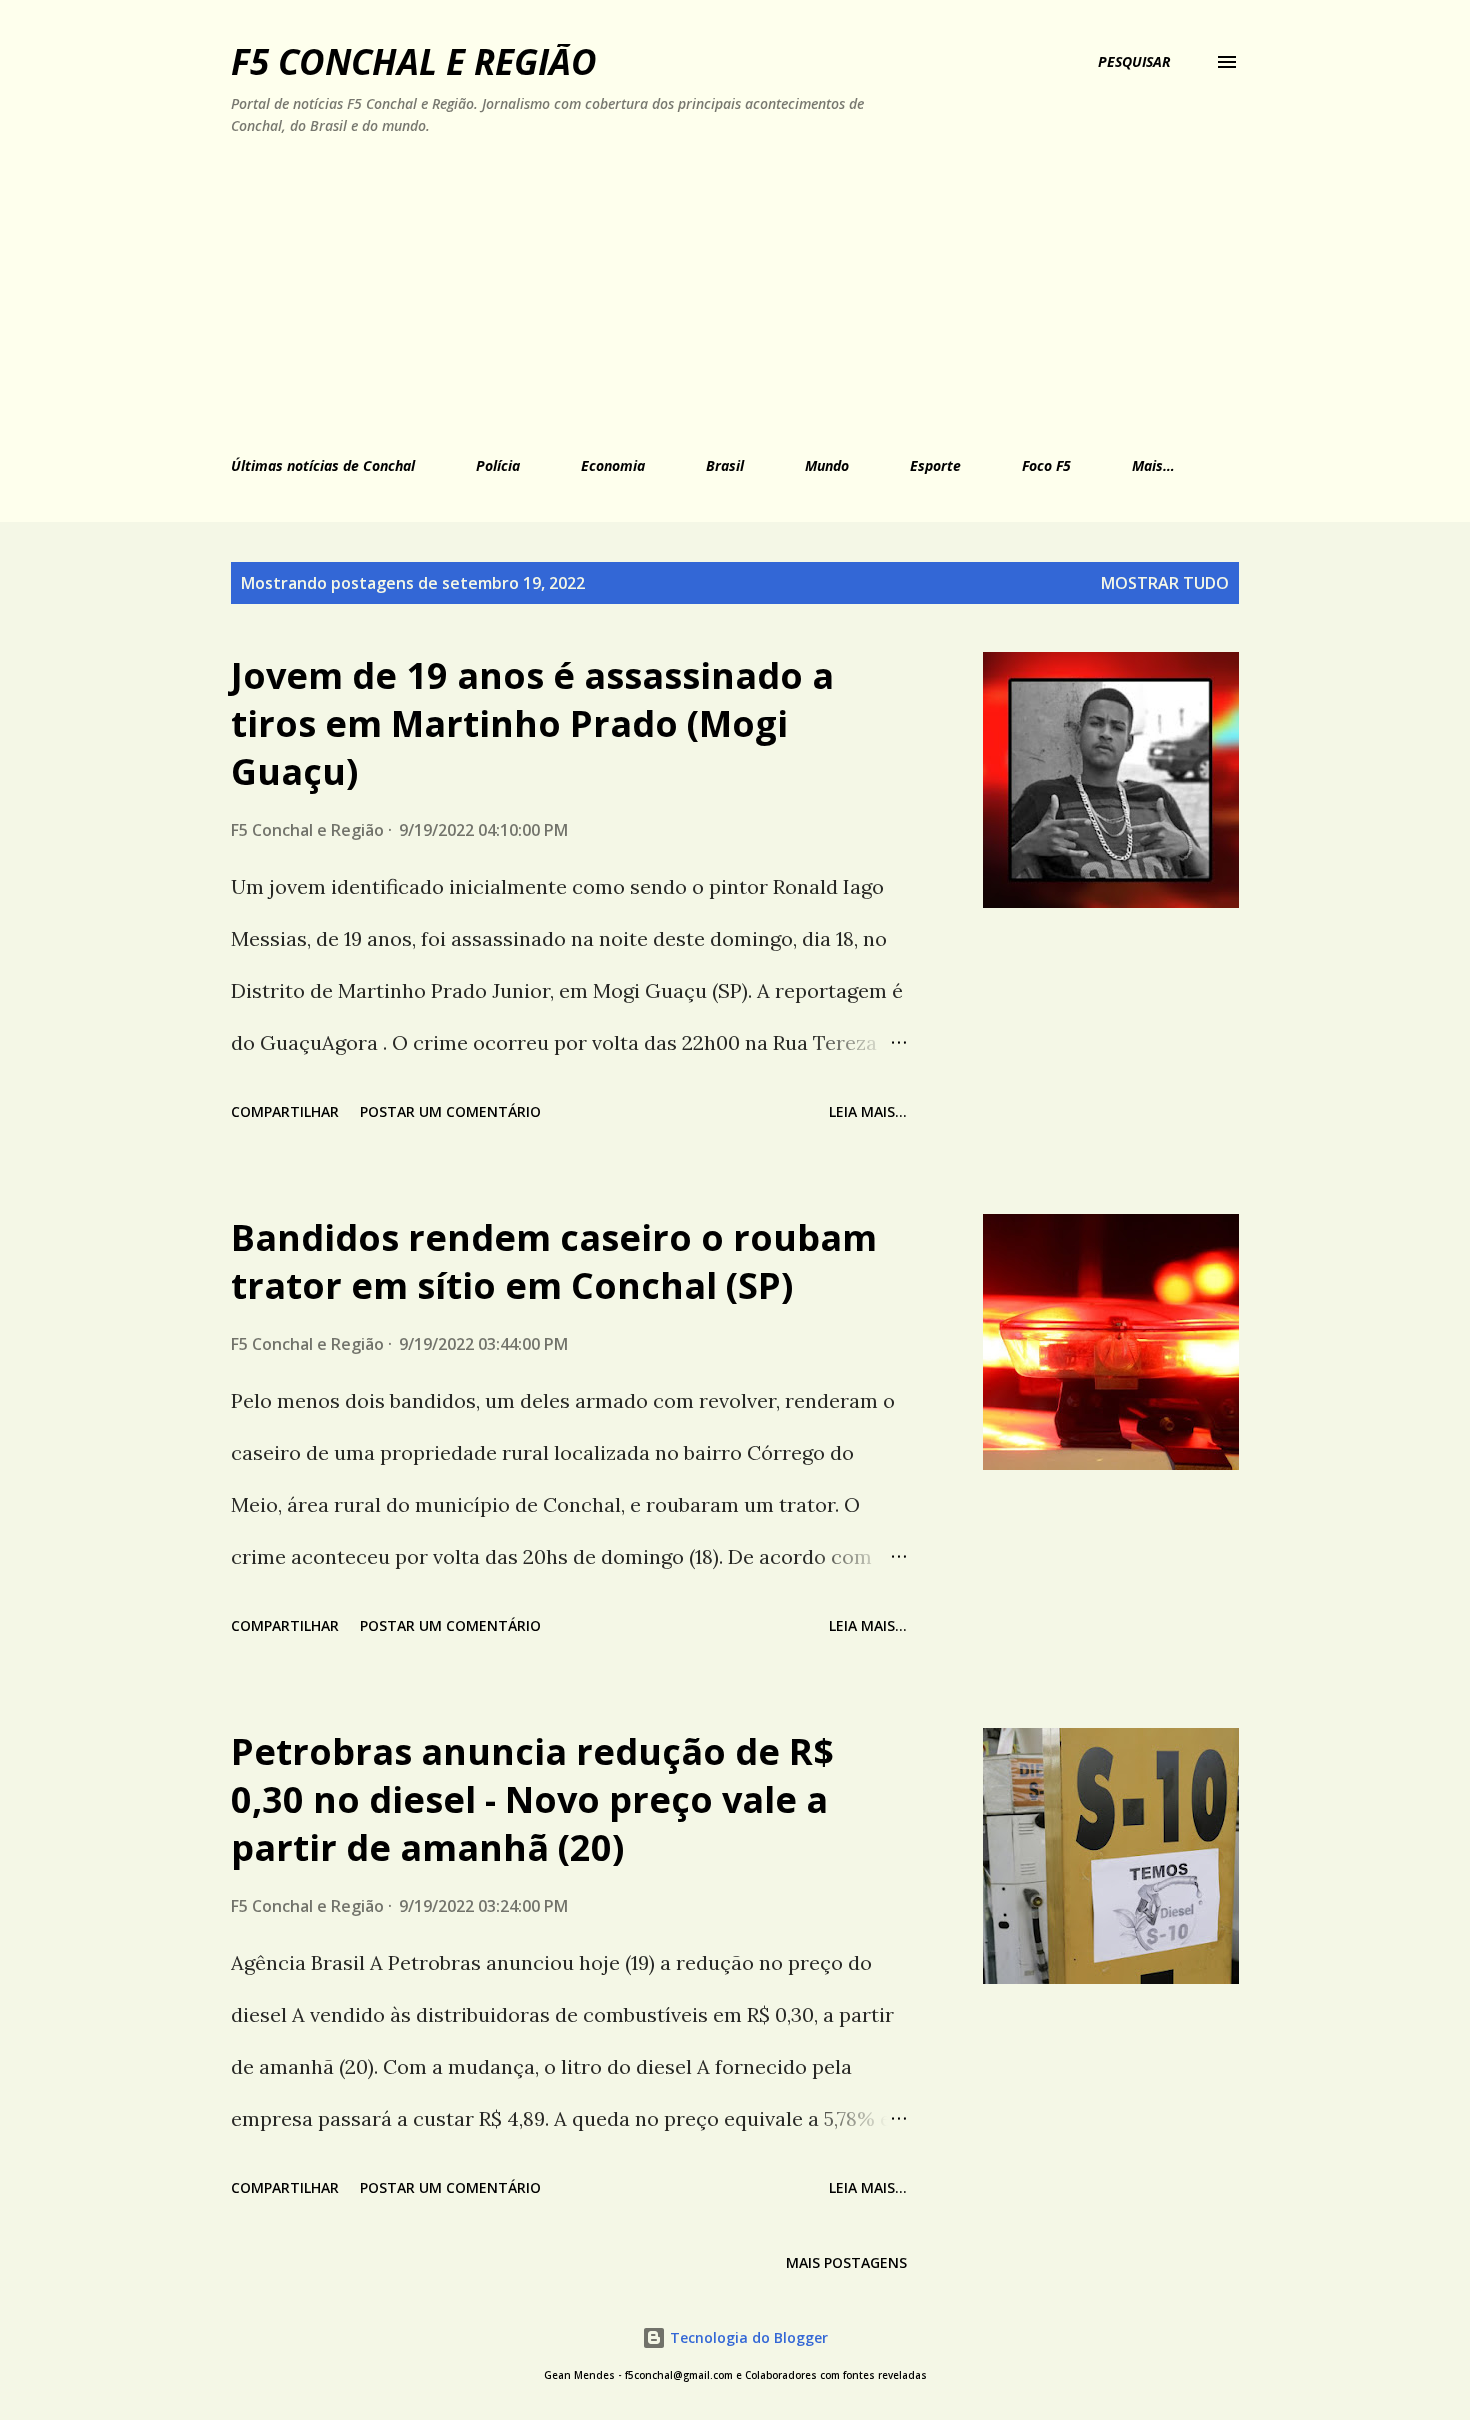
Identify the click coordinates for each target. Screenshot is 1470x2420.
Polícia (498, 465)
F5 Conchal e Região (414, 61)
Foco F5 (1046, 465)
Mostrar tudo (1165, 583)
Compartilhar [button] (285, 1111)
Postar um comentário (450, 1111)
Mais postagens (846, 2262)
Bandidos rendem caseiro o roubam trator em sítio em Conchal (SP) (554, 1261)
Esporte (935, 465)
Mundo (827, 465)
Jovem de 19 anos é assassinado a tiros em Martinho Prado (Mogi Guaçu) (532, 723)
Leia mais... (868, 1111)
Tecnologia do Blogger (747, 2337)
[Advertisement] (642, 292)
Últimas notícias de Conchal (323, 465)
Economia (613, 465)
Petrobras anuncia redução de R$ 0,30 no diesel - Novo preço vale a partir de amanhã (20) (532, 1799)
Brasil (725, 465)
